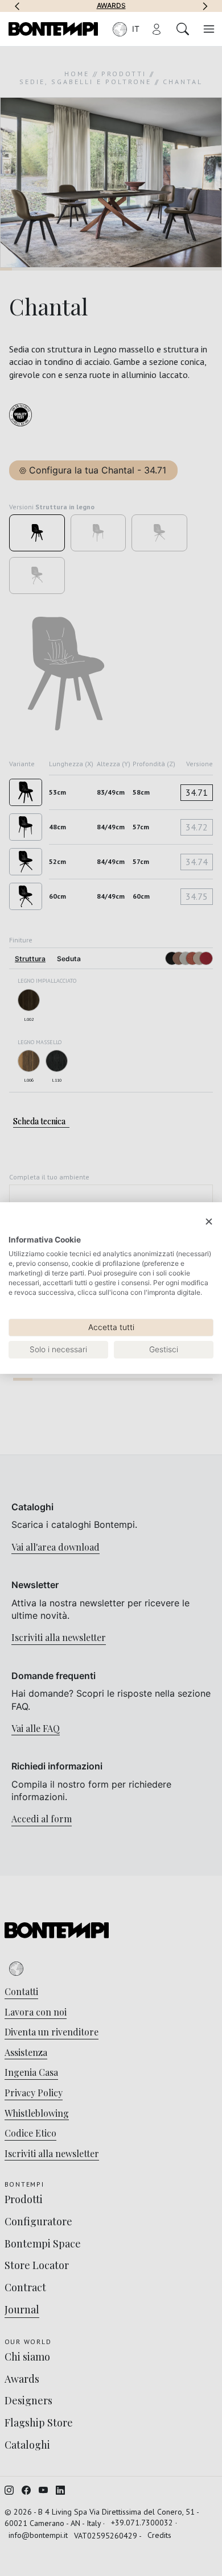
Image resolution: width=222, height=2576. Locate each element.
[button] (17, 6)
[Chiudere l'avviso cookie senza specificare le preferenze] (209, 1222)
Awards (111, 6)
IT (136, 29)
